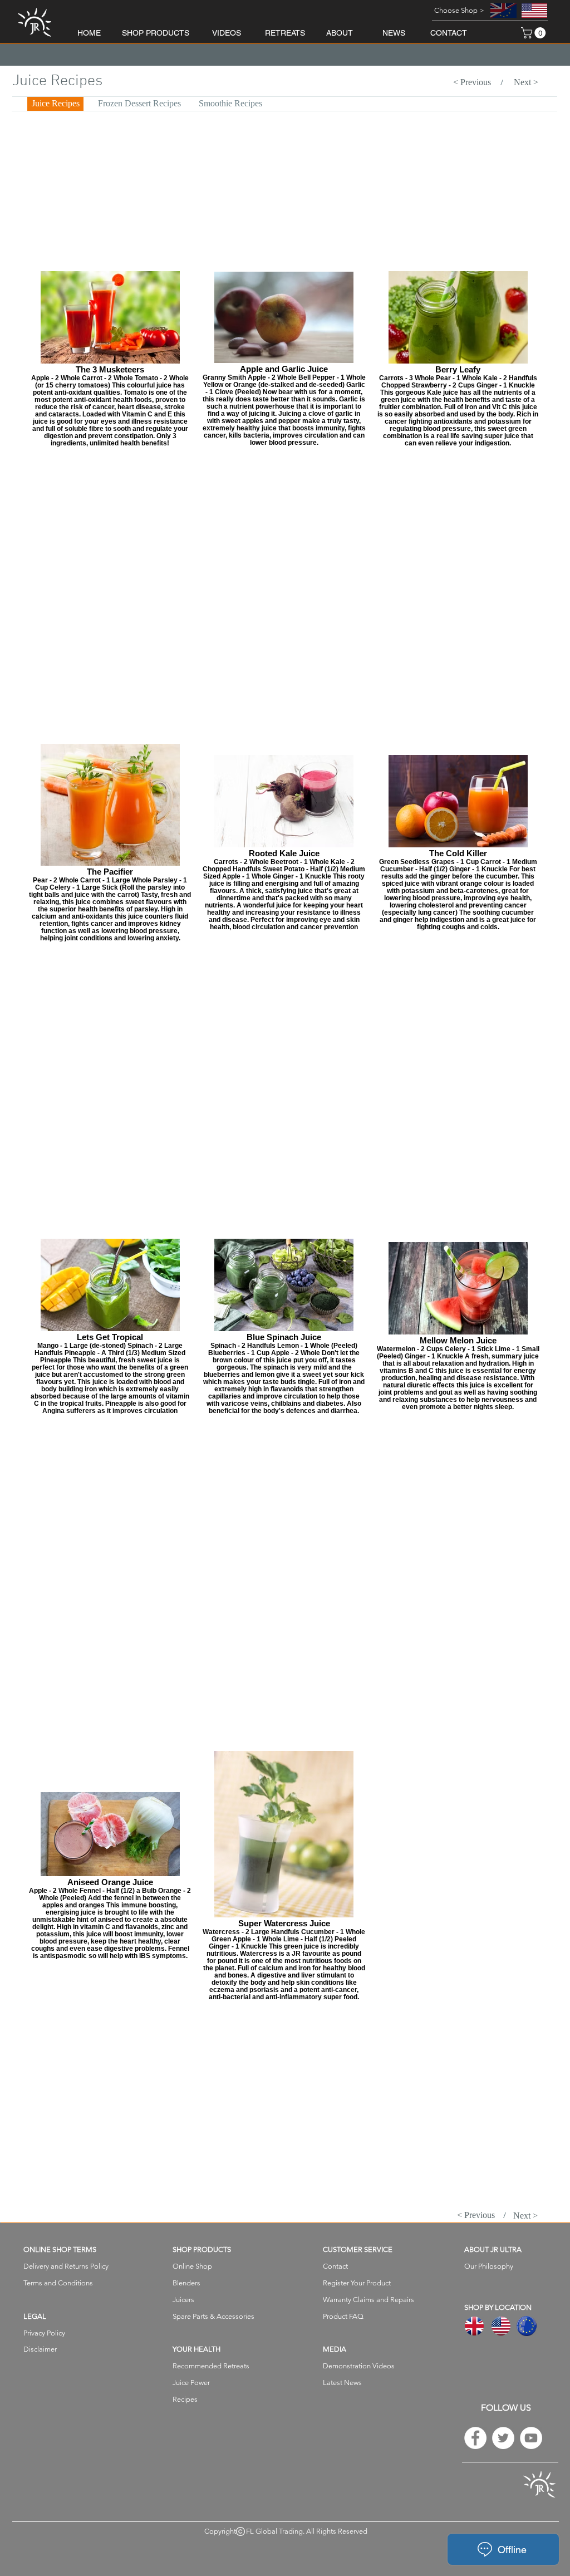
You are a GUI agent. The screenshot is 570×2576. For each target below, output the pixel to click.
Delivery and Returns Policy (66, 2266)
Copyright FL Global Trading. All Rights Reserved (286, 2531)
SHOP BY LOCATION (498, 2307)
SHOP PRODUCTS (202, 2249)
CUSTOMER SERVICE (358, 2249)
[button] (459, 11)
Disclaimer (40, 2349)
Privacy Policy (44, 2333)
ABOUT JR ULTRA (493, 2249)
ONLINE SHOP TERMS (60, 2249)
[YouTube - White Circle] (531, 2438)
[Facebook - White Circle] (475, 2438)
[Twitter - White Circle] (503, 2438)
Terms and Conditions (58, 2283)
